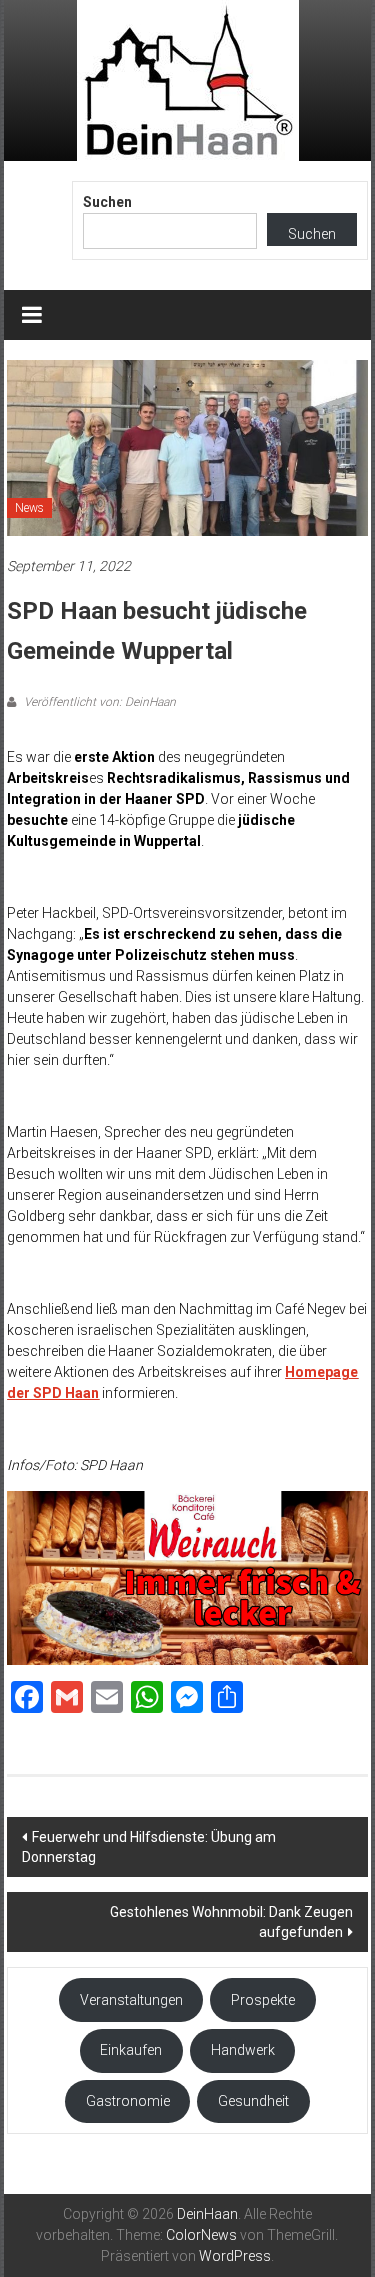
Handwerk (243, 2050)
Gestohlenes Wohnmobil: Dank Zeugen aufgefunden (231, 1922)
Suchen (107, 202)
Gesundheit (253, 2101)
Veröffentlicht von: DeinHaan (98, 702)
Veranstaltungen (131, 2000)
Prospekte (263, 2000)
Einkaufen (131, 2050)
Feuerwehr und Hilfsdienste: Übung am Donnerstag (149, 1847)
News (29, 508)
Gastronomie (128, 2101)
